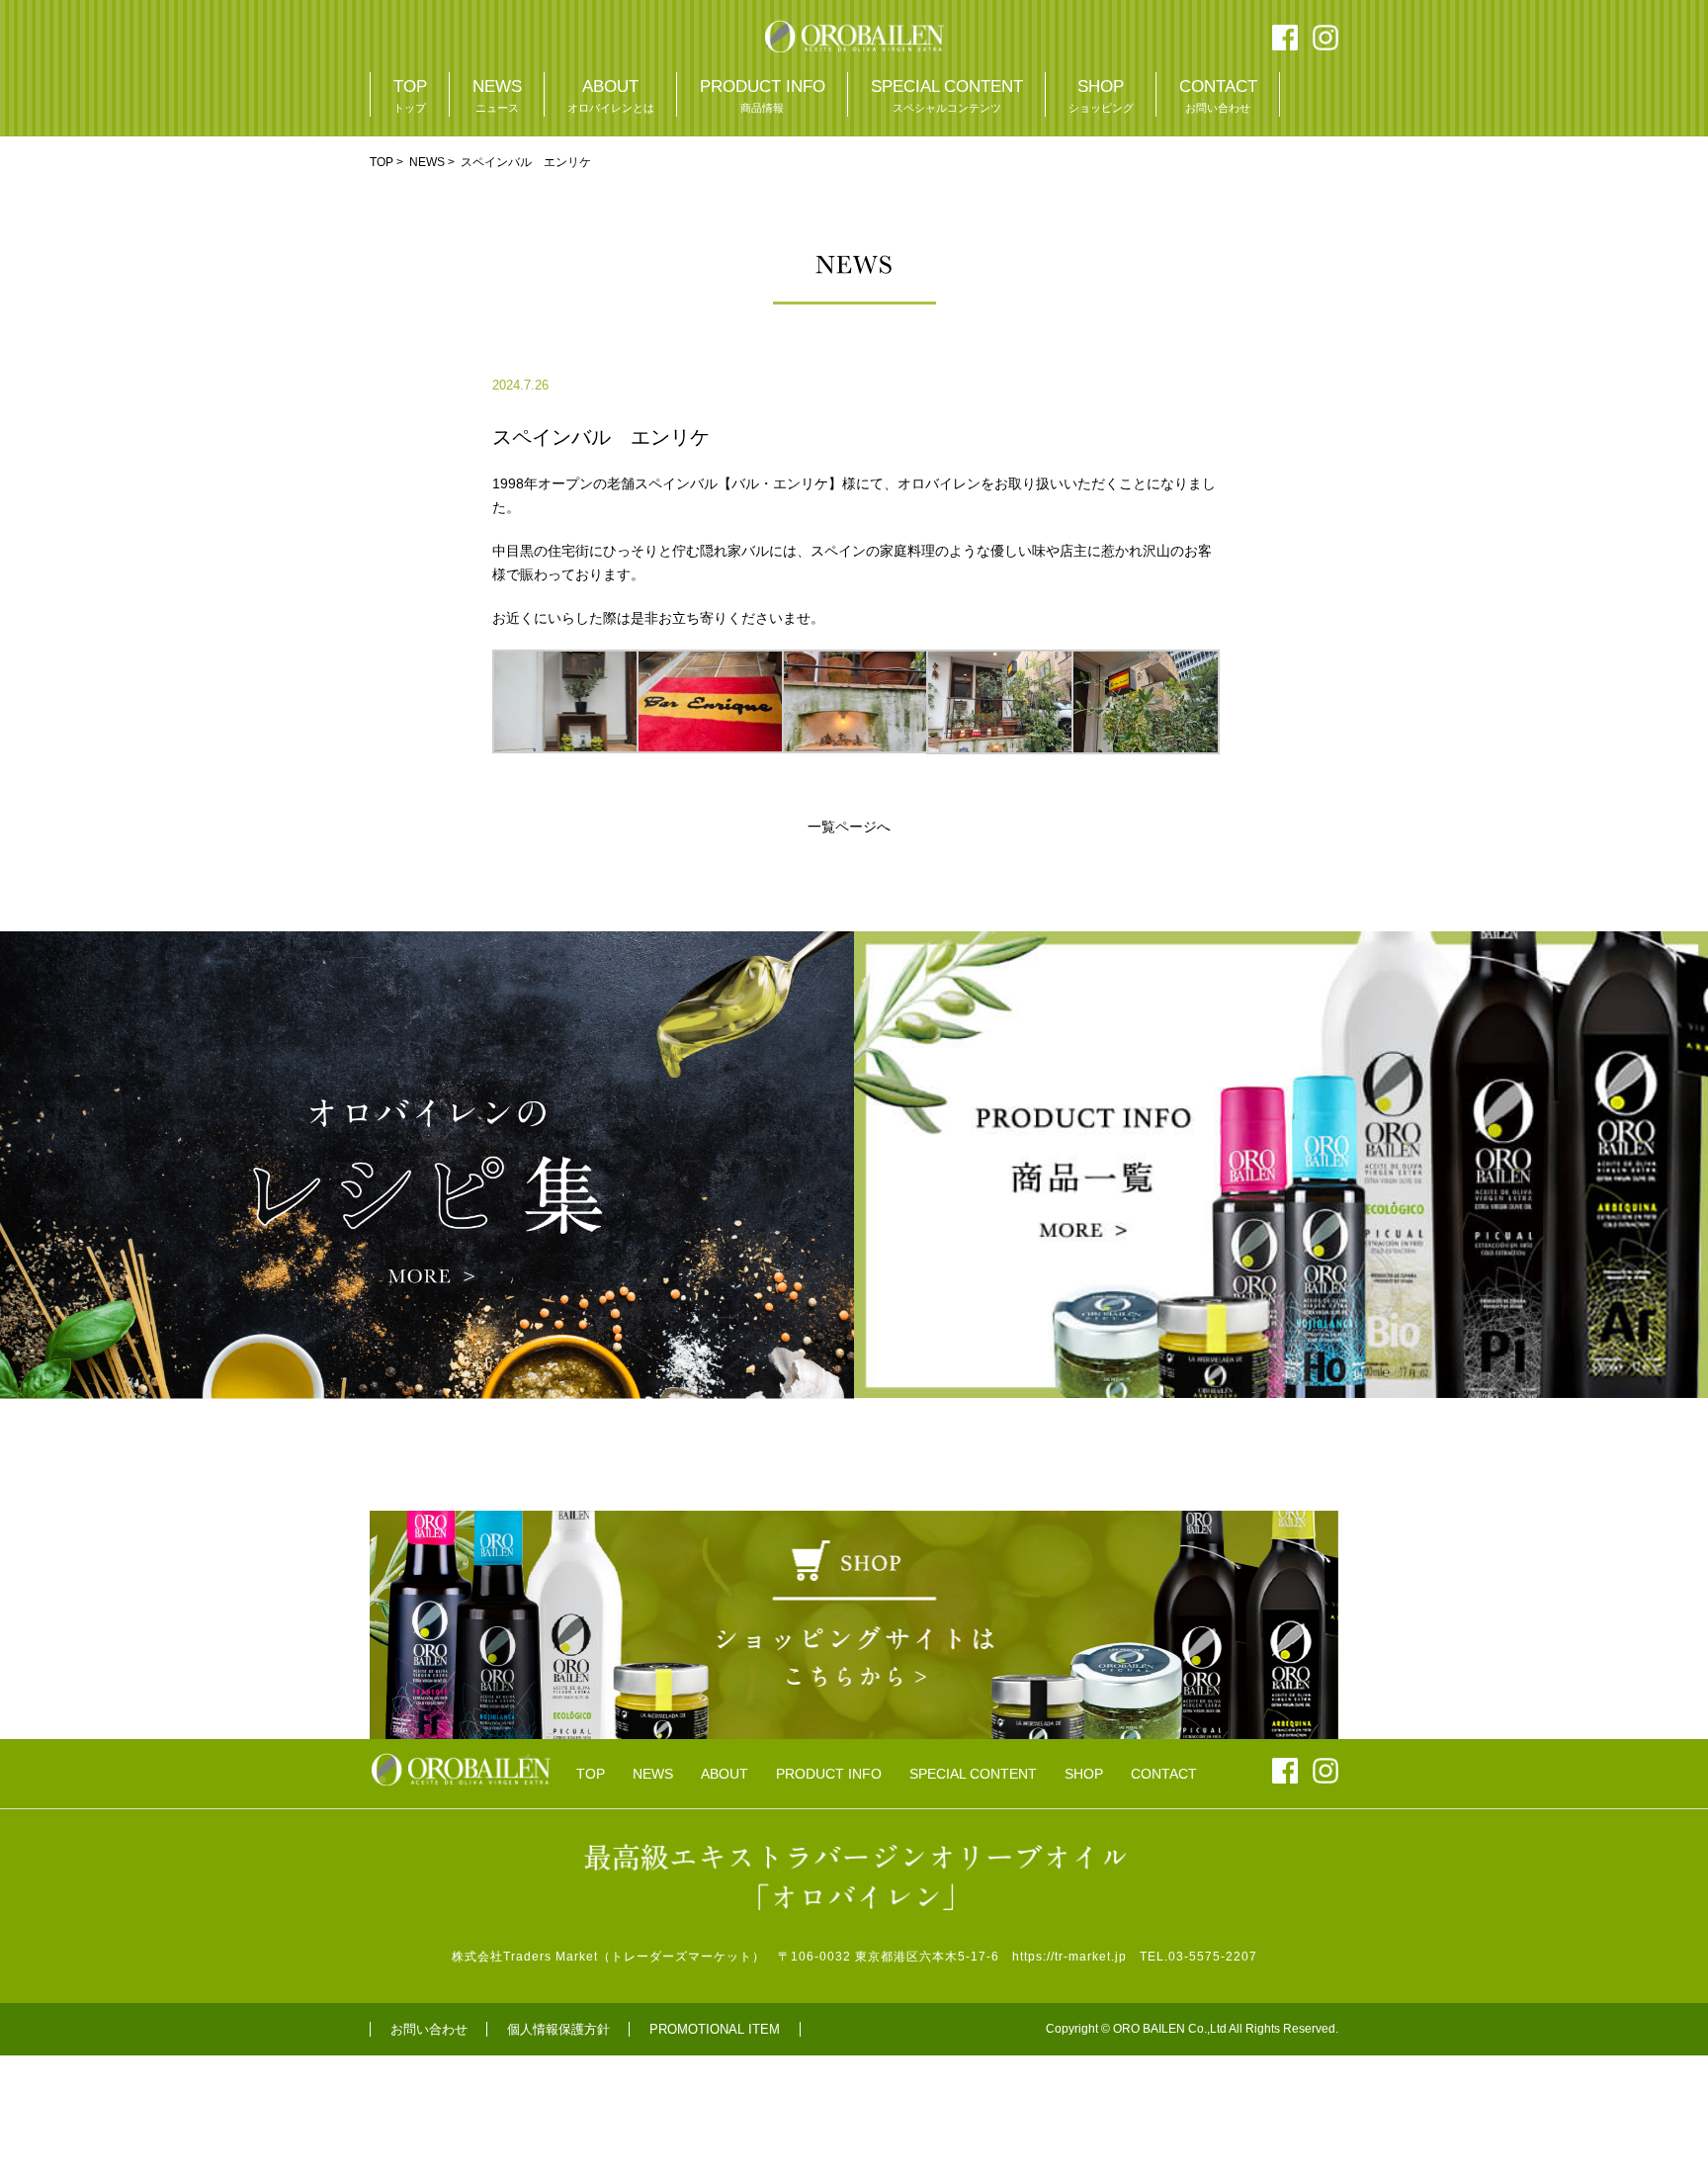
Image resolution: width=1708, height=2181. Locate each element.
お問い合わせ (429, 2029)
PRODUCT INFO (763, 95)
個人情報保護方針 (558, 2029)
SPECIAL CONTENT (947, 95)
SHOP (1101, 95)
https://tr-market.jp (1069, 1957)
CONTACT (1218, 95)
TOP (410, 95)
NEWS (497, 95)
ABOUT (611, 95)
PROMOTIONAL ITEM (715, 2029)
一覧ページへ (849, 827)
